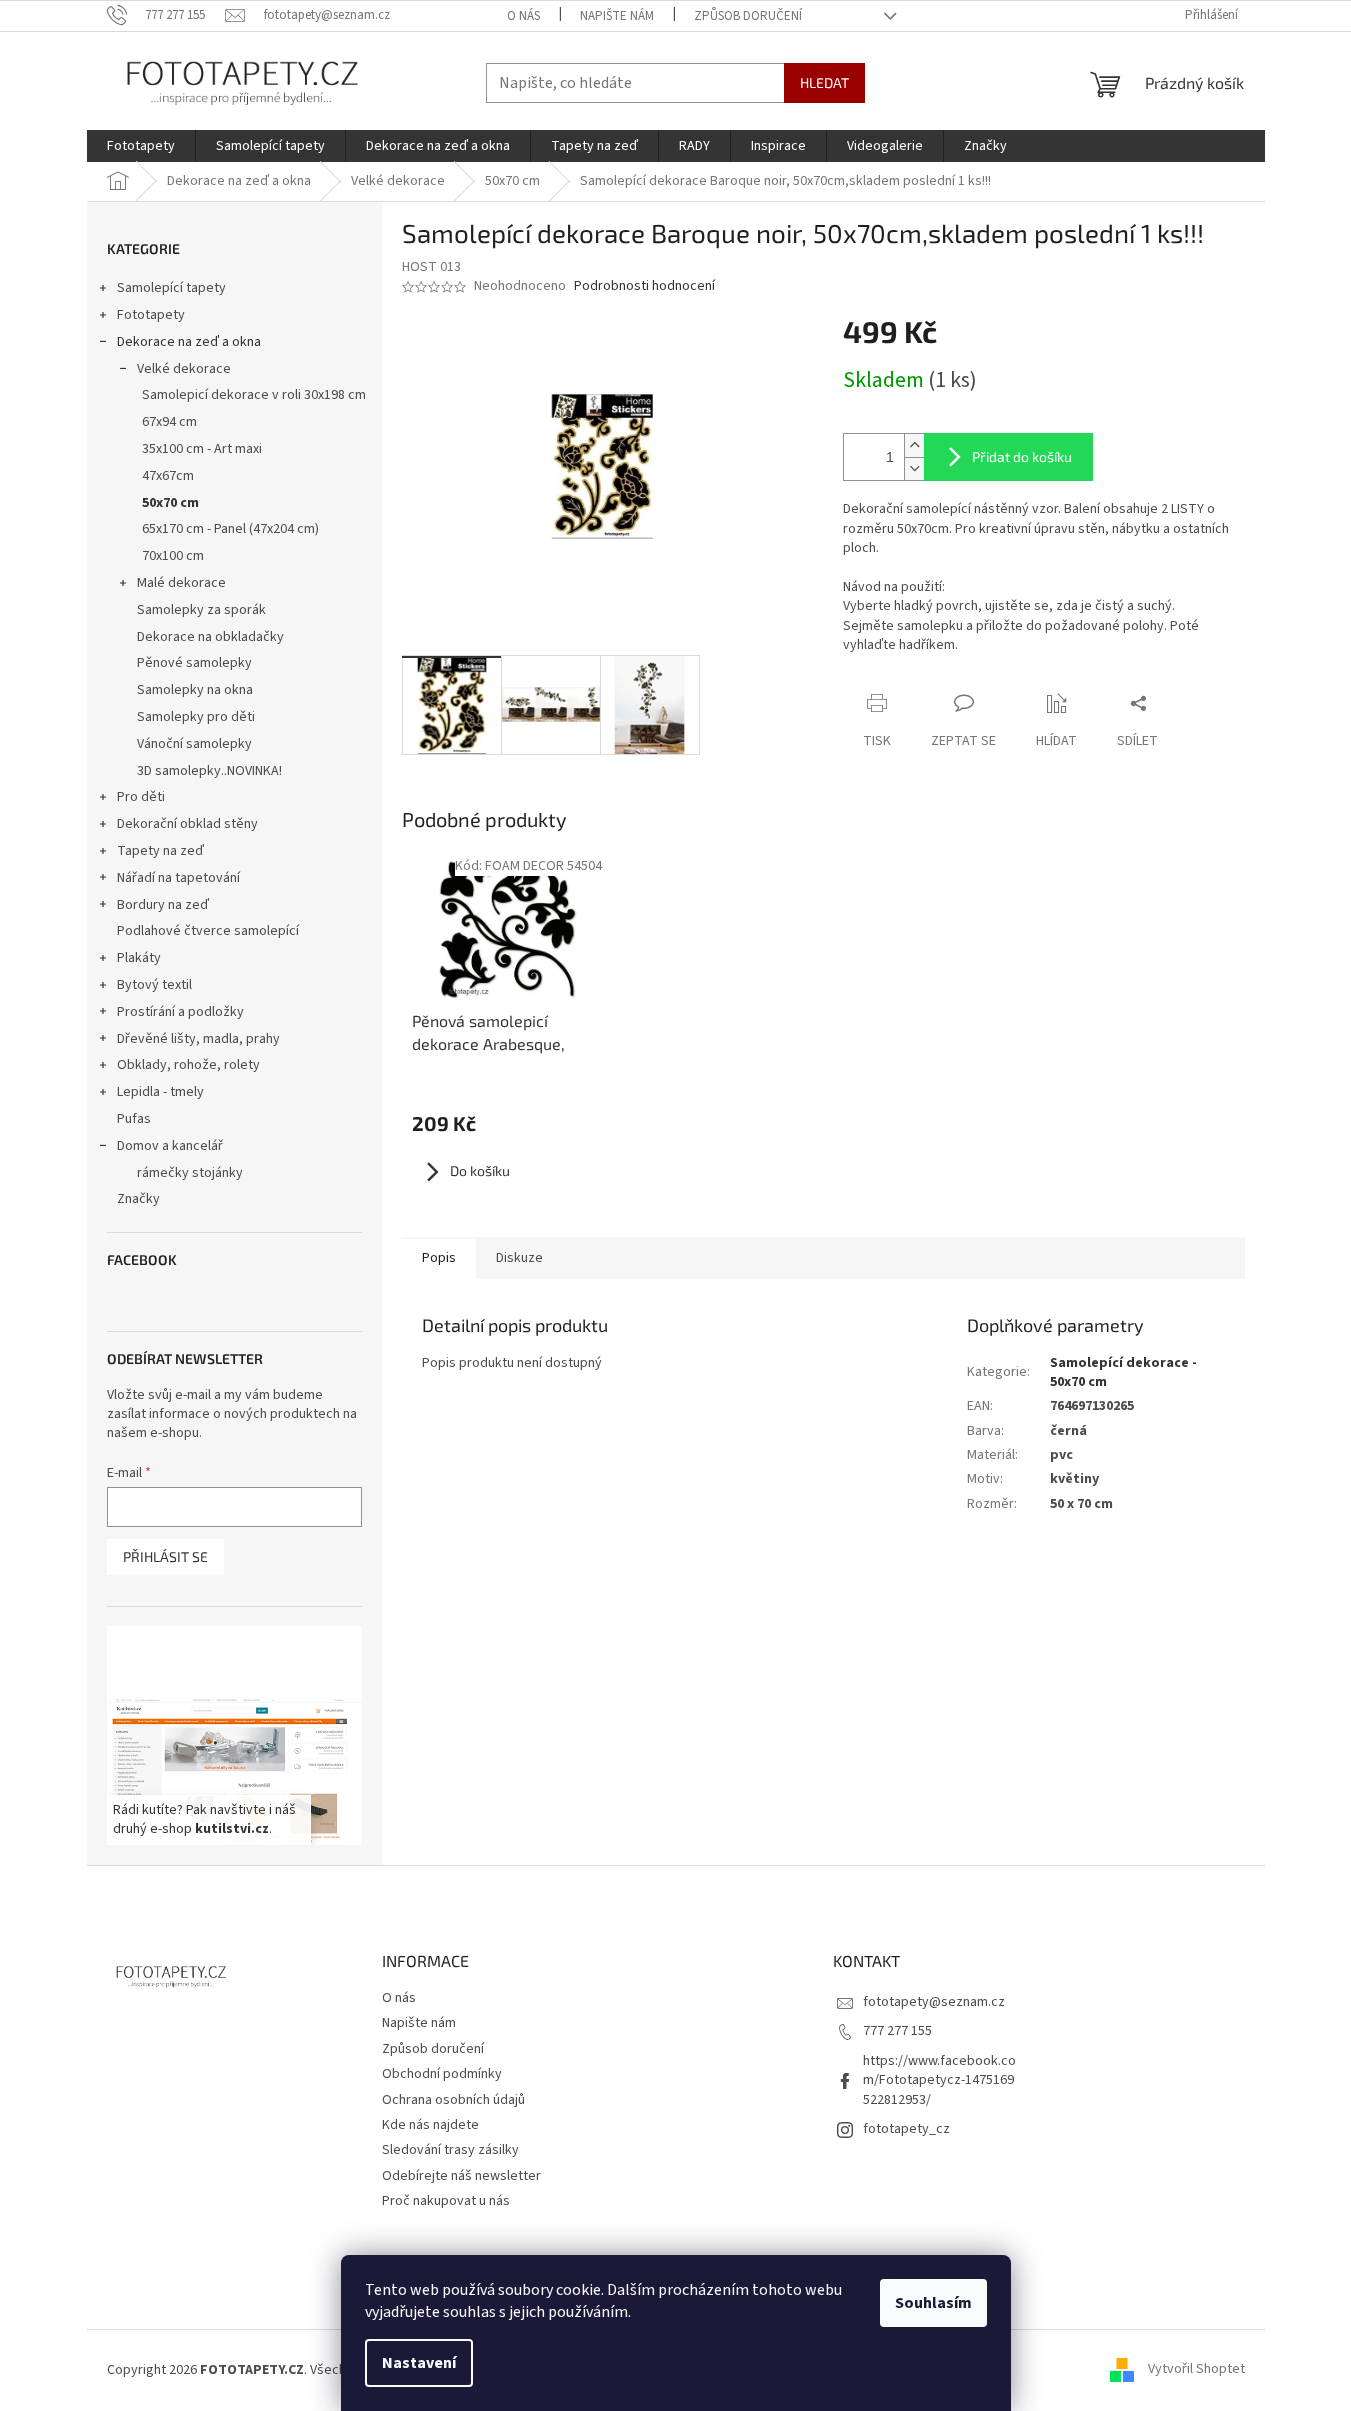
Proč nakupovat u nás (446, 2201)
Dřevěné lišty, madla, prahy (198, 1039)
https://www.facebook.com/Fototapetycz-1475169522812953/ (939, 2080)
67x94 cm (169, 422)
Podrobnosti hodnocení (644, 286)
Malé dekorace (181, 583)
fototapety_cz (906, 2129)
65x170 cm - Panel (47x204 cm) (230, 529)
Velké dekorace (184, 369)
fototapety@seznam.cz (934, 2002)
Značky (138, 1199)
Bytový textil (154, 985)
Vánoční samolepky (194, 744)
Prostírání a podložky (180, 1012)
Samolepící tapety (171, 288)
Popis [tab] (439, 1258)
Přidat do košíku (1022, 456)
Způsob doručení (748, 16)
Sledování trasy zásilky (450, 2150)
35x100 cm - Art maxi (202, 449)
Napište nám (617, 16)
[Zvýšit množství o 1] (914, 445)
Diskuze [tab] (519, 1258)
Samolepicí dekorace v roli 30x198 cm (254, 395)
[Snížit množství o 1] (914, 468)
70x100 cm (173, 556)
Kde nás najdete (430, 2125)
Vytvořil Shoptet (1196, 2370)
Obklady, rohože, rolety (188, 1065)
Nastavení (419, 2363)
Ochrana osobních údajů (453, 2100)
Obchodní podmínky (442, 2074)
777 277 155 (897, 2031)
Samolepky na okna (195, 690)
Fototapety (151, 315)
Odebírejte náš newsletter (461, 2176)
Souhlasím (933, 2303)
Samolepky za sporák (201, 610)
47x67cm (168, 476)
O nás (523, 16)
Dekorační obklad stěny (187, 824)
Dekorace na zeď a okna (189, 342)
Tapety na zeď (160, 851)
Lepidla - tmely (160, 1092)
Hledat (824, 82)
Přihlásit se (165, 1556)
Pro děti (141, 797)
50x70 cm (170, 503)
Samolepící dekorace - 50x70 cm (1123, 1372)
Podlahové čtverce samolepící (208, 931)
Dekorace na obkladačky (210, 637)
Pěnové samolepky (194, 663)
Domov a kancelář (170, 1146)
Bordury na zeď (163, 905)
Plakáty (139, 958)
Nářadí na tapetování (178, 878)
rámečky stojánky (190, 1173)
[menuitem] (141, 146)
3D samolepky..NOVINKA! (209, 771)
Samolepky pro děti (196, 717)
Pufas (134, 1119)
